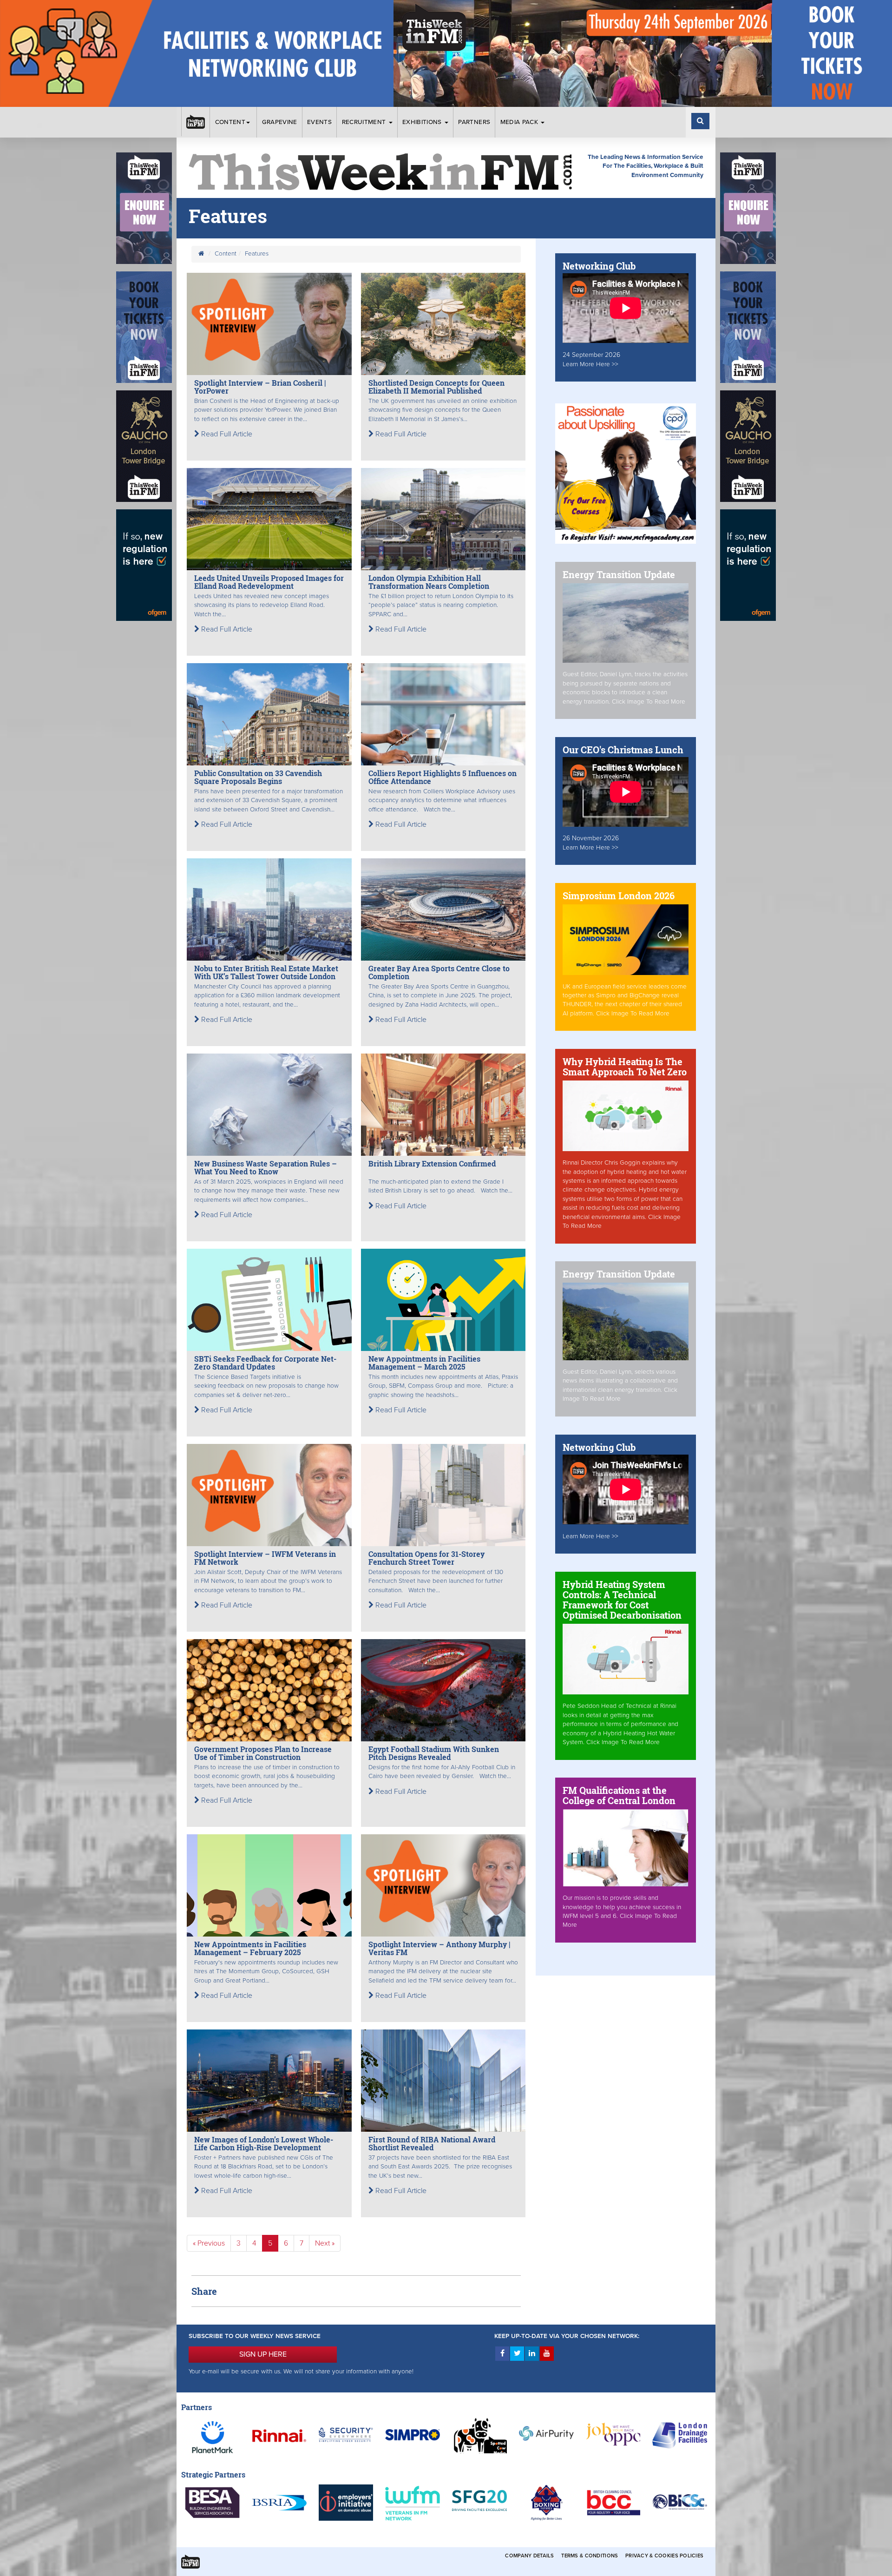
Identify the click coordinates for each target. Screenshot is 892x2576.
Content (230, 122)
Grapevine (280, 122)
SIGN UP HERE (263, 2354)
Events (319, 122)
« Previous (209, 2243)
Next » (325, 2243)
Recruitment (365, 122)
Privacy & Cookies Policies (664, 2556)
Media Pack (520, 122)
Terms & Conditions (590, 2556)
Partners (474, 122)
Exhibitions (423, 122)
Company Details (529, 2556)
